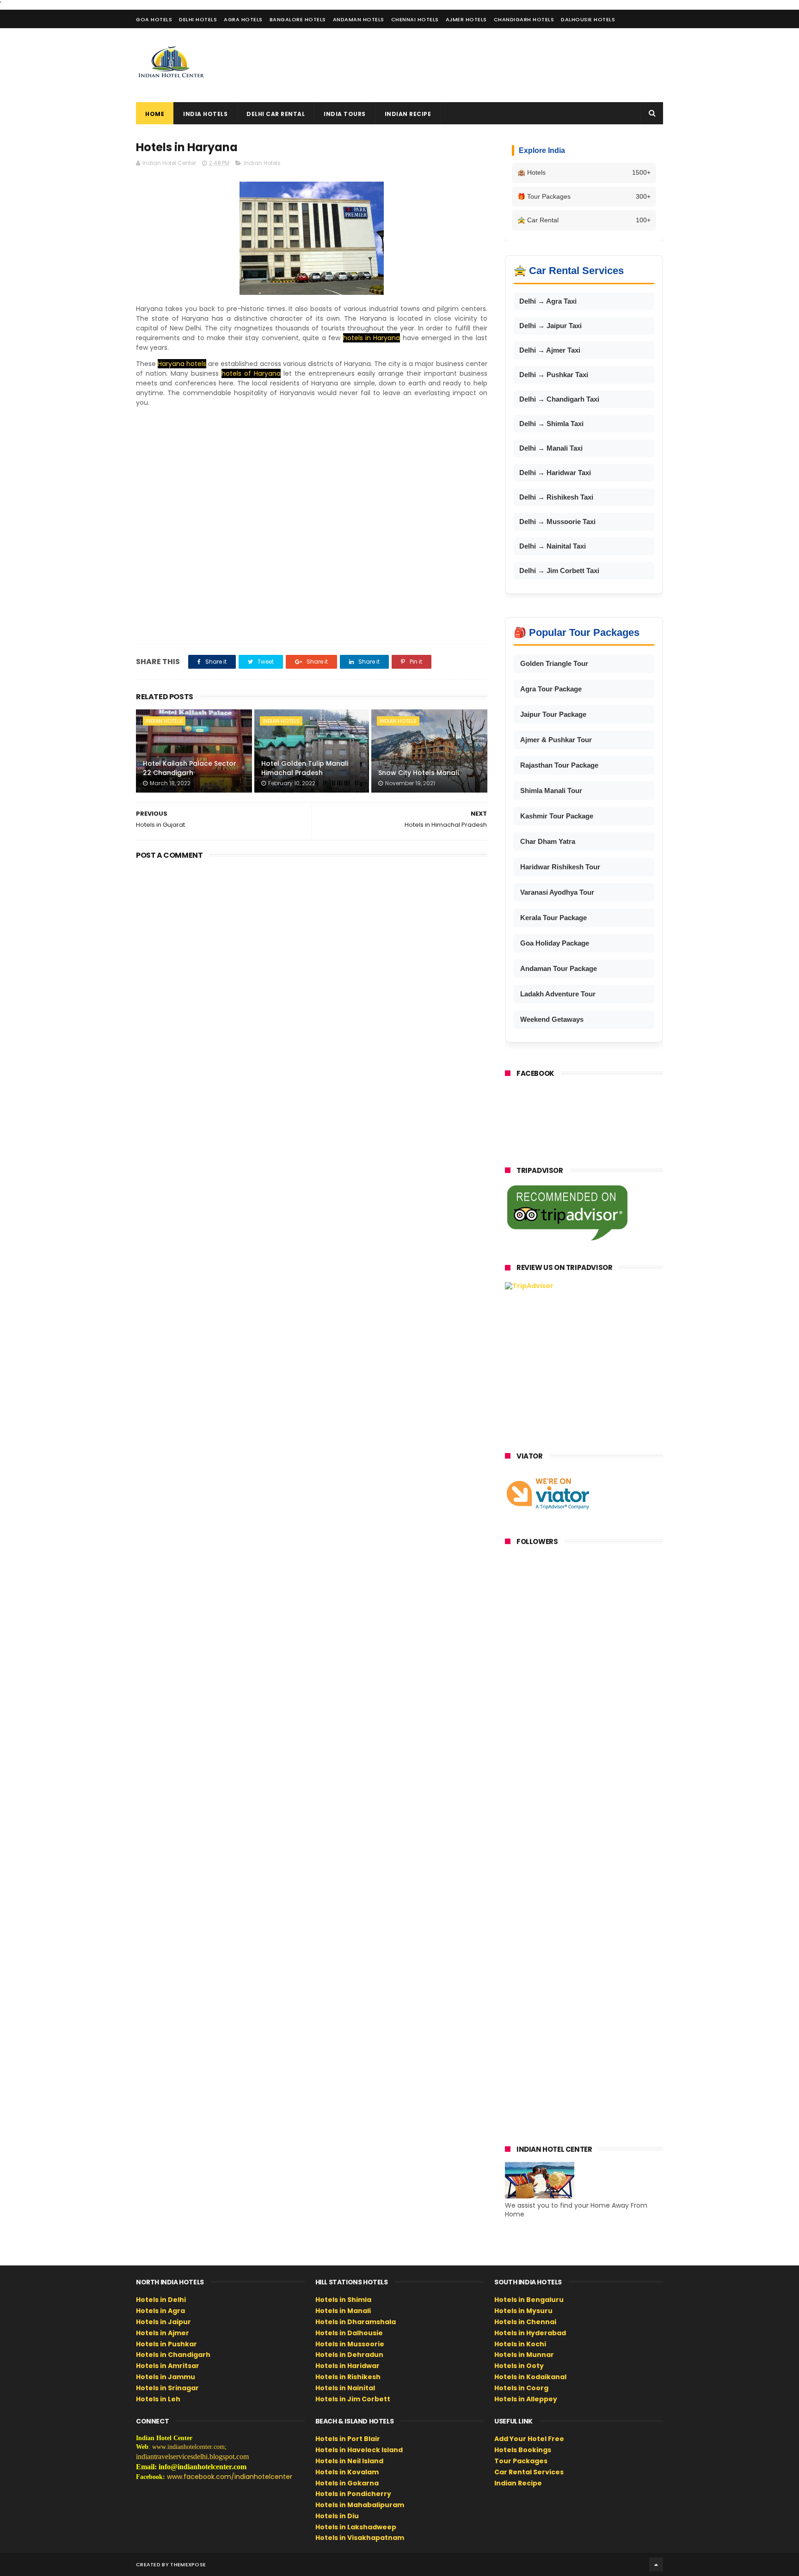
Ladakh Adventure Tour (558, 994)
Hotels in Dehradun (349, 2355)
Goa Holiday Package (555, 943)
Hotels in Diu (337, 2516)
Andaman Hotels (359, 19)
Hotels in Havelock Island (359, 2450)
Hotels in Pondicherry (353, 2494)
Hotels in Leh (158, 2399)
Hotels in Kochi (520, 2344)
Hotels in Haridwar (347, 2366)
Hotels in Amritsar (168, 2366)
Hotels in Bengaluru (529, 2300)
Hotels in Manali (343, 2311)
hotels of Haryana (251, 373)
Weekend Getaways (552, 1019)
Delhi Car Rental (276, 114)
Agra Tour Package (551, 689)
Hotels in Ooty (519, 2366)
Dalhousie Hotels (588, 19)
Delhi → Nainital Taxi (553, 546)
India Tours (345, 114)
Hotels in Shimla (343, 2300)
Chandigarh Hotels (524, 19)
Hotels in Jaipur (163, 2322)
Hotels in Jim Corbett (353, 2399)
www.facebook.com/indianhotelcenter (230, 2477)
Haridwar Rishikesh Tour (560, 867)
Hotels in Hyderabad (530, 2333)
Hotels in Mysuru (523, 2311)
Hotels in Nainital (345, 2388)
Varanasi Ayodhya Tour (557, 892)
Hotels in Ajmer (163, 2333)
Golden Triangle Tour (554, 663)
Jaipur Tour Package (553, 714)
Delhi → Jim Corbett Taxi (559, 571)
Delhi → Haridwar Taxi (555, 473)
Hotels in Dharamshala (356, 2322)
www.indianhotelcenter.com (188, 2447)
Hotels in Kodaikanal (530, 2377)
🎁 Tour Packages (584, 196)
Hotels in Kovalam (347, 2472)
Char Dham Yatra (548, 841)
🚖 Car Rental (584, 220)
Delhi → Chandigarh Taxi (559, 399)
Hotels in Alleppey (526, 2399)
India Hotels (205, 114)
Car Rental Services (529, 2472)
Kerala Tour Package (553, 918)
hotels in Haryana (372, 338)
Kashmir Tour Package (557, 816)
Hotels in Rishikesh (348, 2377)
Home (155, 114)
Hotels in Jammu (166, 2377)
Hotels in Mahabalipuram (360, 2505)
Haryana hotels (182, 364)
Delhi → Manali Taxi (551, 448)
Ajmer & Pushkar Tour (556, 740)
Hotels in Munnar (524, 2355)
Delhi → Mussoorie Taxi (557, 522)
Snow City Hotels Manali (418, 773)
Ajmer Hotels (466, 19)
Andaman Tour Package (559, 968)
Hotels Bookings (523, 2450)
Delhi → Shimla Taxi (551, 424)
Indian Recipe (408, 114)
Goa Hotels (154, 19)
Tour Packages (521, 2461)
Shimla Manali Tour (551, 791)
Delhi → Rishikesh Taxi (556, 497)
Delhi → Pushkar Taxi (554, 375)
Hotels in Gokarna (347, 2483)
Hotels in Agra (160, 2311)
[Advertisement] (495, 65)
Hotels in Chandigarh (173, 2355)
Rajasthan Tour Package (559, 765)
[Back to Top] (656, 2564)
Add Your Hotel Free (529, 2439)
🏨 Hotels (584, 172)
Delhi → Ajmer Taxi (550, 350)
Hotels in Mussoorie (350, 2344)
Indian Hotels (262, 163)
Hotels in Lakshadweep (356, 2527)
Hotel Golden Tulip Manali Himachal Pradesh (305, 768)
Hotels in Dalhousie (349, 2333)
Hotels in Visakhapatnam (360, 2538)
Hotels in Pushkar (166, 2344)
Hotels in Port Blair (348, 2439)
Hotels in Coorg (521, 2388)
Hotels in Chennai (525, 2322)
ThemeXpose (188, 2564)
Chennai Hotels (415, 19)
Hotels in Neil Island (349, 2461)
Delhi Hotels (198, 19)
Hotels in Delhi (161, 2300)
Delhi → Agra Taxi (548, 301)
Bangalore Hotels (298, 19)
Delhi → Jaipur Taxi (550, 326)
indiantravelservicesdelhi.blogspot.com (192, 2457)
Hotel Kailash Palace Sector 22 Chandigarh (190, 768)
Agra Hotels (243, 19)
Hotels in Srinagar (167, 2388)
